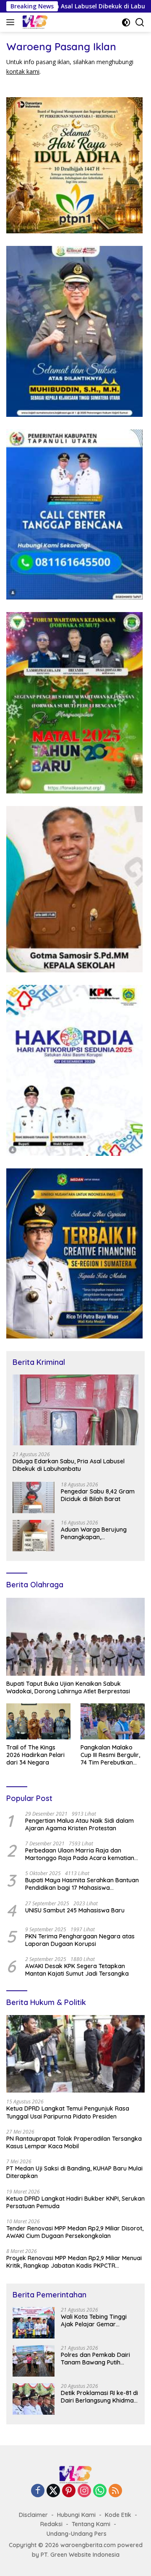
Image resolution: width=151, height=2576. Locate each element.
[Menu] (12, 22)
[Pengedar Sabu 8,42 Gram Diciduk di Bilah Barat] (34, 1497)
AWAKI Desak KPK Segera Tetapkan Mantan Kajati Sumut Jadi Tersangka (77, 1970)
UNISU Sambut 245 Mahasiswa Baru (75, 1910)
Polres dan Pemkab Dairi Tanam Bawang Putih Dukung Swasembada (95, 2359)
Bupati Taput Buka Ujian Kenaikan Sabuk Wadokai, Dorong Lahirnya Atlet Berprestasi (68, 1687)
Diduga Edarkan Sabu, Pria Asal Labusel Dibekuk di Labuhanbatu (69, 1465)
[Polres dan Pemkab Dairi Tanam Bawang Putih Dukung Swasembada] (34, 2361)
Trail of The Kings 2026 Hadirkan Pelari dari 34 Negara (35, 1755)
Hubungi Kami (76, 2515)
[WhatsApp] (100, 2491)
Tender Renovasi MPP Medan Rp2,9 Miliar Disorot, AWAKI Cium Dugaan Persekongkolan (75, 2232)
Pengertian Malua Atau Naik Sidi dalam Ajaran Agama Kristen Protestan (79, 1824)
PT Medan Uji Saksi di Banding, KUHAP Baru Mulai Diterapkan (74, 2172)
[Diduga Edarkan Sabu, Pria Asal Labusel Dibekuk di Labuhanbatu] (75, 1410)
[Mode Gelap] (126, 22)
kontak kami (23, 71)
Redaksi (51, 2524)
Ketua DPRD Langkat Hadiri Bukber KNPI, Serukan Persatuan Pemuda (75, 2202)
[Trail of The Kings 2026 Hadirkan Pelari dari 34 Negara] (38, 1721)
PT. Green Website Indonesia (80, 2555)
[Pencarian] (140, 22)
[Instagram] (84, 2491)
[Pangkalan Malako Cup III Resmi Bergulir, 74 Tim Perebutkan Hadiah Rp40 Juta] (113, 1721)
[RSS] (115, 2491)
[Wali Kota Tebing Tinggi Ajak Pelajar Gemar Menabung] (34, 2323)
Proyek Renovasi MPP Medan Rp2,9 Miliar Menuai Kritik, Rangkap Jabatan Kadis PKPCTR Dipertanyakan (74, 2262)
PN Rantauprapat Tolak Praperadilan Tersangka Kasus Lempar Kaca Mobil (74, 2142)
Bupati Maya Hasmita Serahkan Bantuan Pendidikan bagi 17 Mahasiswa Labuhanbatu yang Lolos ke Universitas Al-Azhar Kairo (85, 1884)
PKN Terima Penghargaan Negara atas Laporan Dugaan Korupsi (80, 1940)
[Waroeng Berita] (50, 22)
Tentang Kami (91, 2524)
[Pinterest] (69, 2491)
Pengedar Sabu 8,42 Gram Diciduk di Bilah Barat (98, 1495)
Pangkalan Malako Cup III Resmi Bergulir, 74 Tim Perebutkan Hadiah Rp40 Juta (110, 1755)
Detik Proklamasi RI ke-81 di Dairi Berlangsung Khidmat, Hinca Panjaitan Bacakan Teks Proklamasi (99, 2397)
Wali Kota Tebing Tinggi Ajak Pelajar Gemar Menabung (94, 2320)
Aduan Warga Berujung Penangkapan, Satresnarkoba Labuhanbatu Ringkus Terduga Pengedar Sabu (95, 1533)
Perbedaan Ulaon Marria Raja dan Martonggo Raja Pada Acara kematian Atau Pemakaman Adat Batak (80, 1854)
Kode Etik (118, 2515)
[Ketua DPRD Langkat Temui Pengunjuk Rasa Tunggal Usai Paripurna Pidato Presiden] (75, 2054)
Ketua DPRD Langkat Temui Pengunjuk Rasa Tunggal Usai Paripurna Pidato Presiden (68, 2112)
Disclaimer (33, 2515)
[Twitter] (53, 2491)
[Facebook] (38, 2491)
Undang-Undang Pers (77, 2534)
